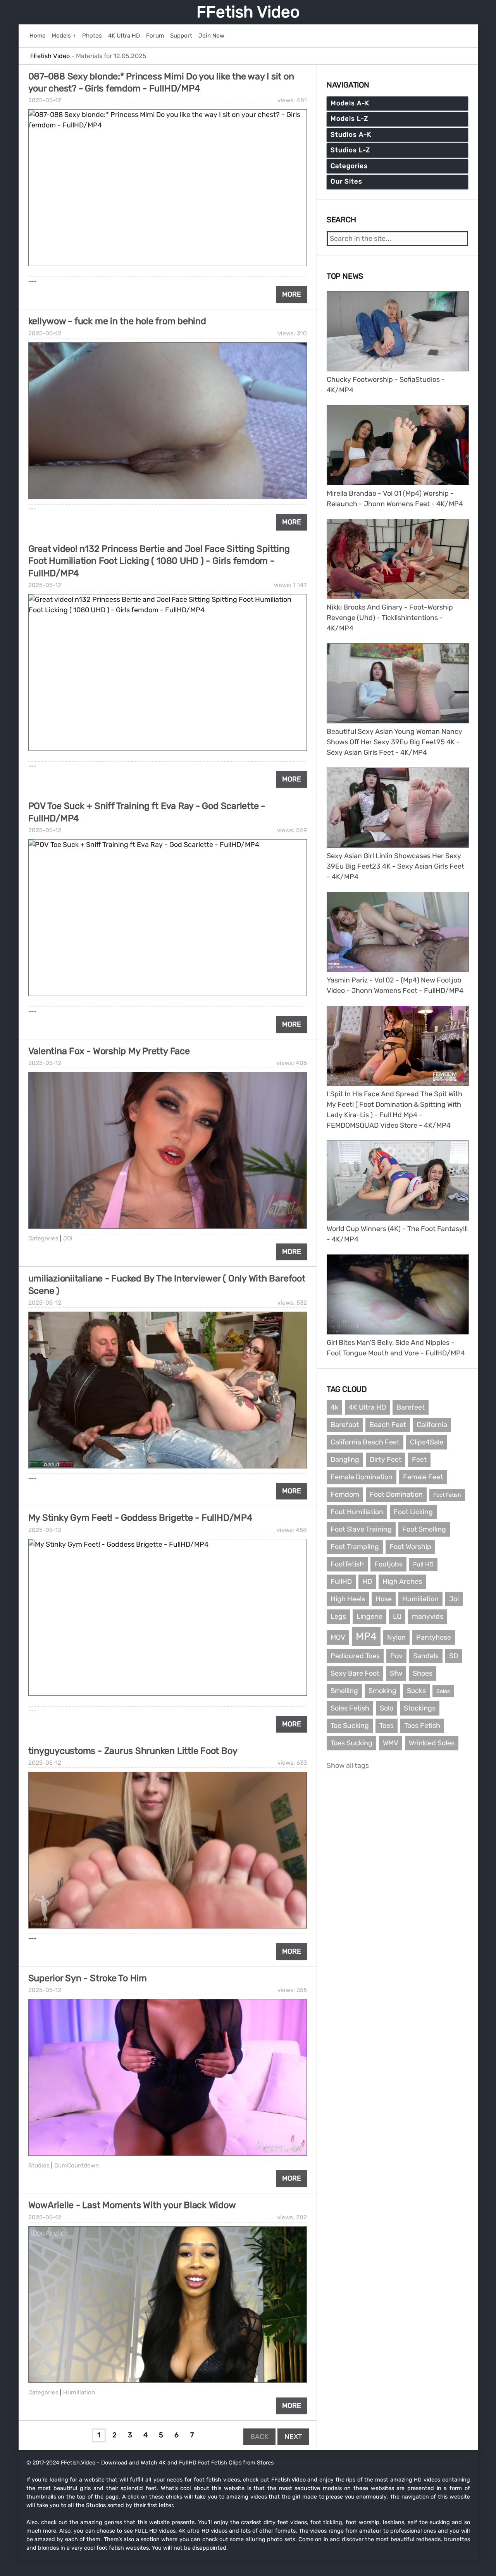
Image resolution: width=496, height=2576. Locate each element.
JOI (68, 1238)
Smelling (344, 1691)
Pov (396, 1656)
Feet (419, 1460)
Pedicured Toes (355, 1656)
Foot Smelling (424, 1529)
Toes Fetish (422, 1726)
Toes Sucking (351, 1743)
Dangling (345, 1460)
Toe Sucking (350, 1726)
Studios (39, 2166)
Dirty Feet (386, 1460)
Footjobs (388, 1564)
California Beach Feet (365, 1442)
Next (293, 2437)
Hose (384, 1599)
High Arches (402, 1582)
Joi (454, 1599)
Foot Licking (413, 1512)
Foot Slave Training (361, 1529)
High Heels (348, 1599)
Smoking (382, 1691)
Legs (338, 1616)
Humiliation (79, 2392)
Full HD (423, 1564)
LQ (397, 1616)
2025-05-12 (45, 100)
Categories (43, 1238)
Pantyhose (434, 1637)
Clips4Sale (427, 1442)
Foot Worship (410, 1547)
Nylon (396, 1637)
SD (454, 1656)
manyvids (428, 1616)
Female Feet (423, 1477)
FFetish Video (248, 12)
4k (334, 1407)
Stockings (420, 1708)
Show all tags (348, 1765)
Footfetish (347, 1564)
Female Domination (362, 1477)
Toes (387, 1726)
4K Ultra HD (367, 1407)
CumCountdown (77, 2166)
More (292, 294)
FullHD (341, 1582)
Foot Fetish (447, 1495)
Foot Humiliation (357, 1512)
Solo (387, 1708)
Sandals (426, 1656)
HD (367, 1582)
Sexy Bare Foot (355, 1673)
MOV (338, 1637)
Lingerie (369, 1616)
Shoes (423, 1673)
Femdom (345, 1494)
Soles (443, 1691)
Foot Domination (396, 1494)
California (432, 1425)
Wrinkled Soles (432, 1743)
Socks (416, 1691)
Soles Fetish (350, 1708)
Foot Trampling (355, 1547)
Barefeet (411, 1407)
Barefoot (345, 1425)
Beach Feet (388, 1425)
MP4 (366, 1636)
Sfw (396, 1673)
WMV (391, 1743)
